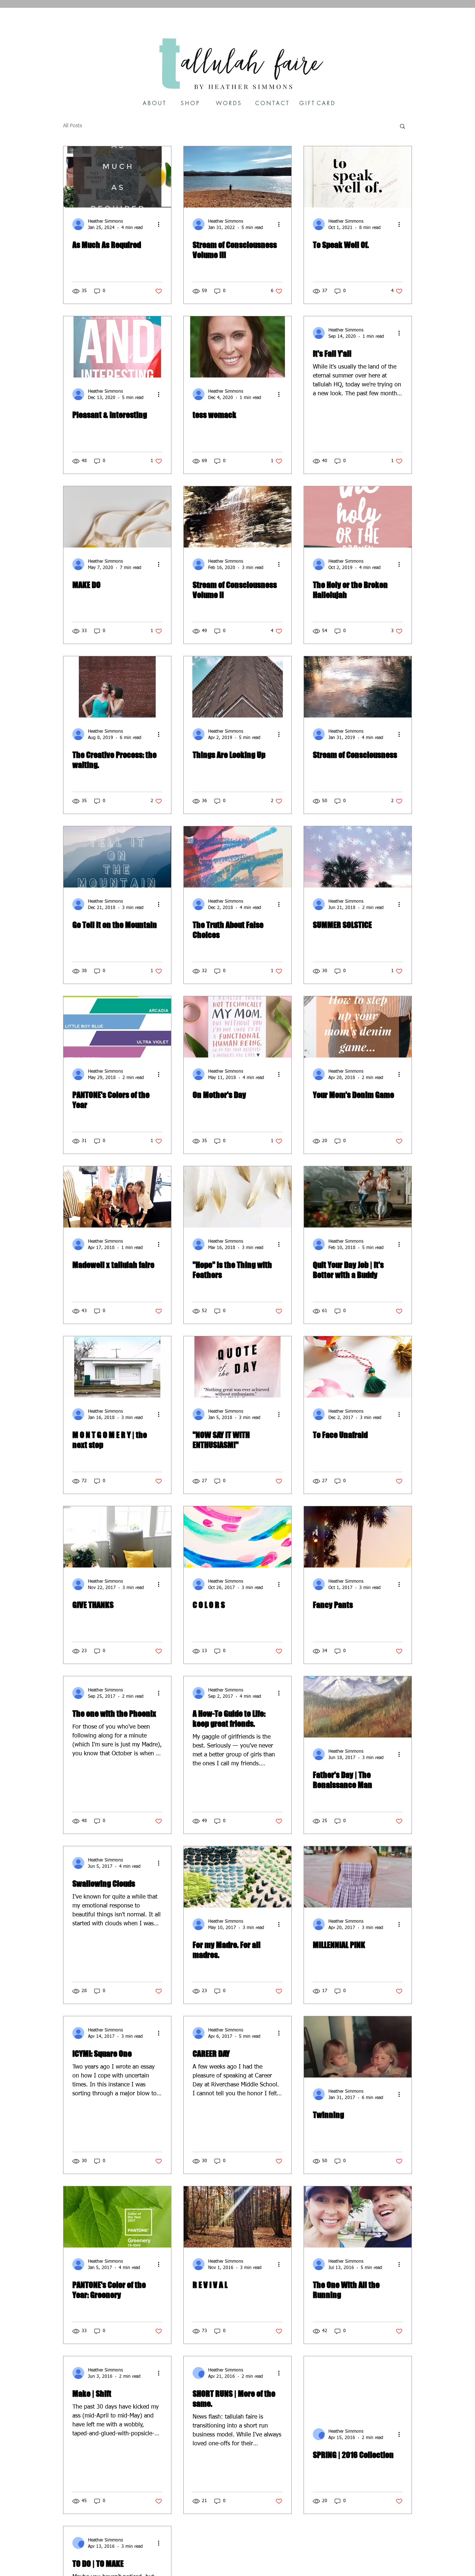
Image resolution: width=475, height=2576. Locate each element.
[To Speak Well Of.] (358, 177)
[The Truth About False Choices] (237, 857)
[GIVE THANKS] (117, 1537)
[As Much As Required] (117, 177)
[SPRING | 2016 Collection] (358, 2387)
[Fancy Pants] (358, 1537)
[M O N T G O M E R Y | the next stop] (117, 1367)
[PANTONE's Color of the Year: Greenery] (117, 2217)
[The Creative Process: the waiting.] (117, 687)
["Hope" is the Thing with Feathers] (237, 1197)
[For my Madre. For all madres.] (237, 1877)
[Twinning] (358, 2047)
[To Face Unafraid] (358, 1367)
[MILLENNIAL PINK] (358, 1877)
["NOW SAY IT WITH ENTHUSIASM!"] (237, 1367)
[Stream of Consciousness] (358, 687)
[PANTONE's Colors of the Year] (117, 1027)
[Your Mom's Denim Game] (358, 1027)
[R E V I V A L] (237, 2217)
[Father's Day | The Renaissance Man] (358, 1707)
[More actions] (161, 224)
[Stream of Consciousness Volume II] (237, 517)
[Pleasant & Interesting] (117, 347)
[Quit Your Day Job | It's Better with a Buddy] (358, 1197)
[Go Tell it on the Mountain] (117, 857)
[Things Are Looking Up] (237, 687)
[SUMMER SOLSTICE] (358, 857)
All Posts (73, 126)
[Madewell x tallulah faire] (117, 1197)
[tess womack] (237, 347)
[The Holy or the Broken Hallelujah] (358, 517)
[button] (402, 127)
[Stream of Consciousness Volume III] (237, 177)
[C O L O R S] (237, 1537)
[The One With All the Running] (358, 2217)
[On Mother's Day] (237, 1027)
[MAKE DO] (117, 517)
